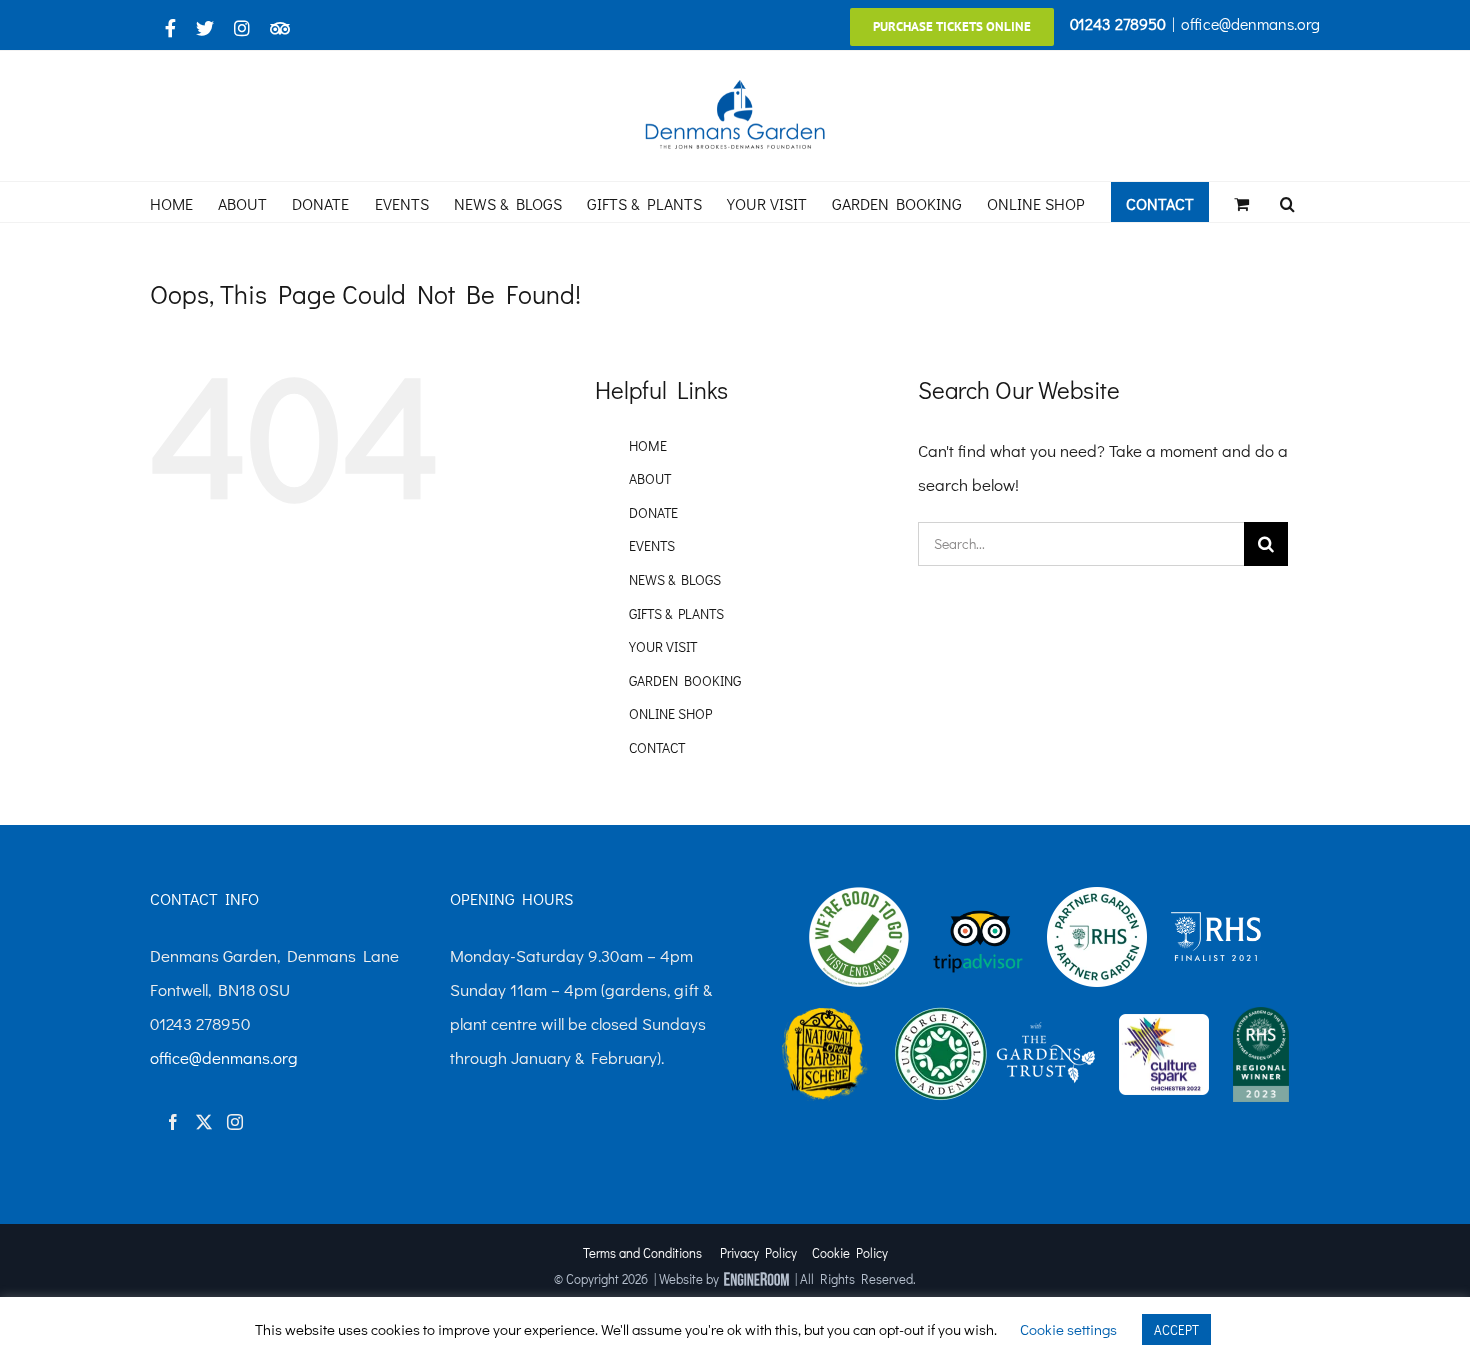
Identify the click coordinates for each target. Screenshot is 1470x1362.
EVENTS (652, 545)
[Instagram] (235, 1122)
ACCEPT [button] (1176, 1329)
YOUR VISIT (663, 646)
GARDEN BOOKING (685, 680)
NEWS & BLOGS (675, 579)
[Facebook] (173, 1122)
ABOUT (650, 478)
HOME (648, 445)
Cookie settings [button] (1068, 1329)
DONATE (653, 512)
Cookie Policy (850, 1252)
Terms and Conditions (642, 1252)
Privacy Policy (758, 1252)
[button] (1287, 202)
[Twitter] (204, 1122)
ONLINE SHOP (670, 713)
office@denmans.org (1250, 23)
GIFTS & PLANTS (676, 613)
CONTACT (657, 747)
